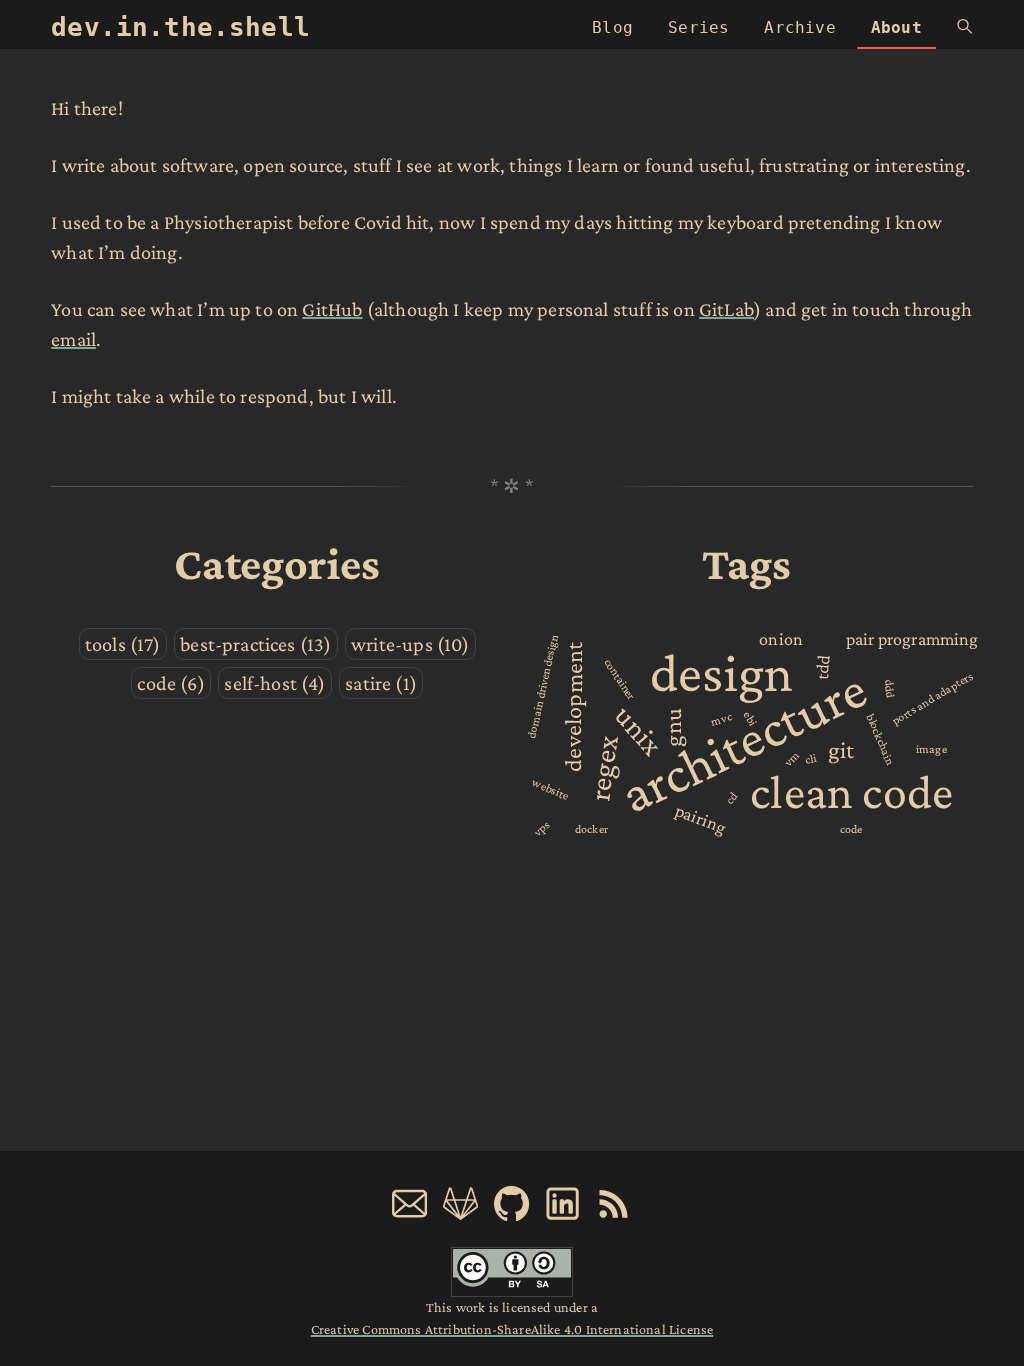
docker (591, 829)
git (841, 749)
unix (639, 729)
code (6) (170, 683)
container (620, 679)
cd (732, 798)
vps (542, 828)
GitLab (726, 309)
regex (603, 768)
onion (781, 639)
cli (811, 759)
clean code (851, 791)
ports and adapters (933, 697)
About (896, 27)
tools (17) (123, 644)
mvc (721, 718)
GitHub (332, 309)
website (551, 789)
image (931, 749)
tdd (823, 667)
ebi (749, 719)
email (73, 339)
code (851, 829)
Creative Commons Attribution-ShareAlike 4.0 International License (512, 1329)
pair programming (912, 639)
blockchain (880, 738)
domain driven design (542, 686)
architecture (744, 742)
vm (791, 758)
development (573, 707)
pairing (700, 820)
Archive (799, 27)
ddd (890, 688)
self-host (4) (274, 683)
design (721, 673)
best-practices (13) (255, 644)
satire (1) (381, 683)
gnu (672, 727)
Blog (612, 27)
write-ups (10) (410, 644)
